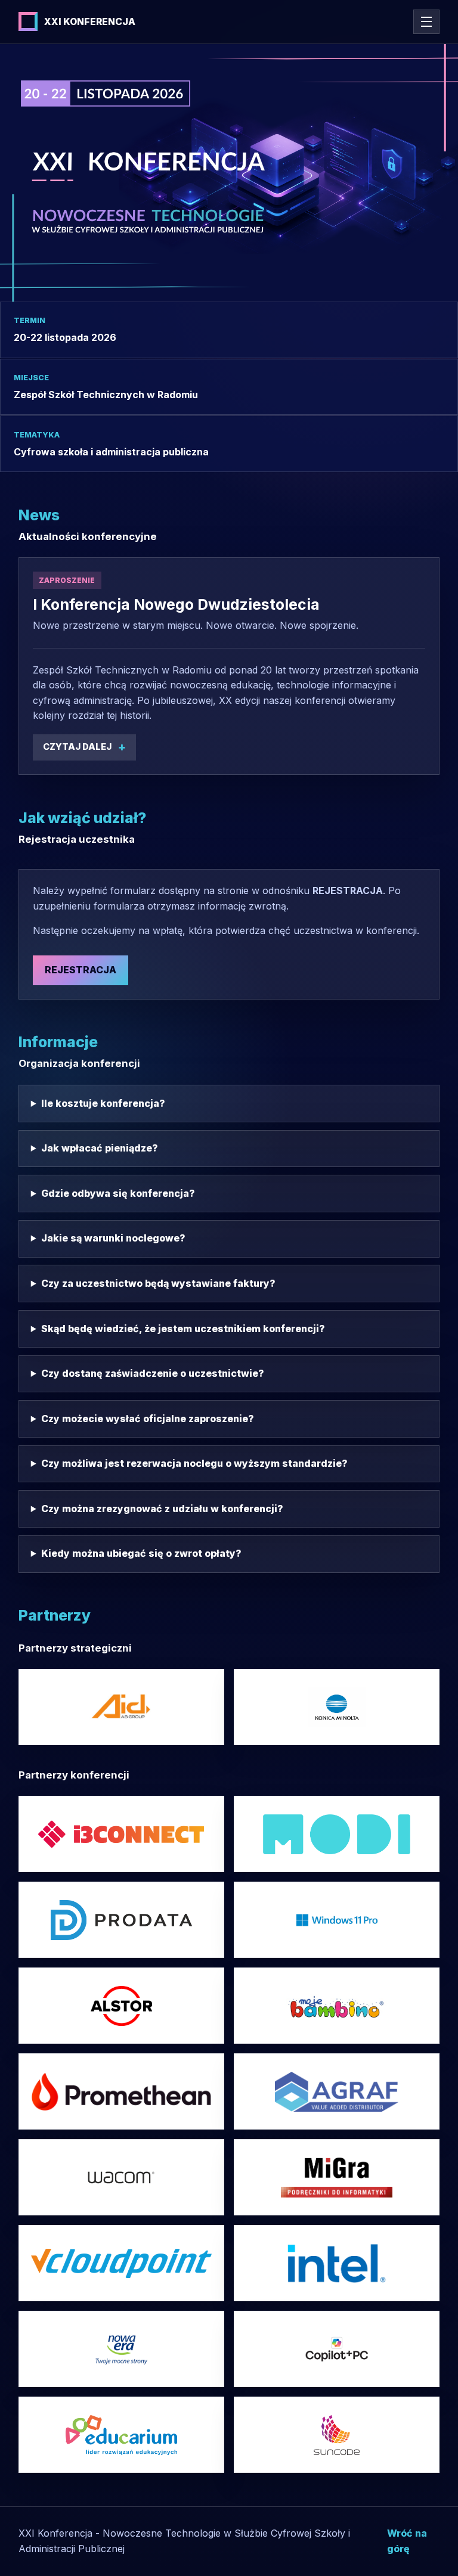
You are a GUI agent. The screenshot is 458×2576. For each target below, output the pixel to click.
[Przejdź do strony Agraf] (337, 2091)
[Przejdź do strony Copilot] (337, 2349)
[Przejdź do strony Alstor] (121, 2006)
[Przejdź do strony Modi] (337, 1834)
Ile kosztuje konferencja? (103, 1103)
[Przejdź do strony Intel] (337, 1920)
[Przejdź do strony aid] (121, 1707)
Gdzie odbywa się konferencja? (118, 1193)
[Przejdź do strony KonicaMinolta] (337, 1707)
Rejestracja (81, 970)
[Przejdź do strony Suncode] (337, 2435)
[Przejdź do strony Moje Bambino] (337, 2006)
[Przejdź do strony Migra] (337, 2177)
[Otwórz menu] (426, 22)
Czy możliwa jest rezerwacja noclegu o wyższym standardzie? (194, 1463)
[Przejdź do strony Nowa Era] (121, 2349)
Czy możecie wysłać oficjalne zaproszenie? (148, 1419)
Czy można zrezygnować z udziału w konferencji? (162, 1509)
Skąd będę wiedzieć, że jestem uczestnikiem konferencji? (183, 1329)
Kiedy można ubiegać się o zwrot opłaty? (141, 1553)
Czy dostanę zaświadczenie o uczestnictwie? (153, 1373)
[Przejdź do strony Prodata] (121, 1920)
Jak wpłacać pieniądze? (100, 1148)
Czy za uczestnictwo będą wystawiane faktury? (158, 1283)
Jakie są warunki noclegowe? (113, 1238)
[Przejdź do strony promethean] (121, 2091)
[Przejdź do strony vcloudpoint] (121, 2263)
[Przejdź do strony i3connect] (121, 1834)
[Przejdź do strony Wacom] (121, 2177)
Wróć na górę (407, 2541)
